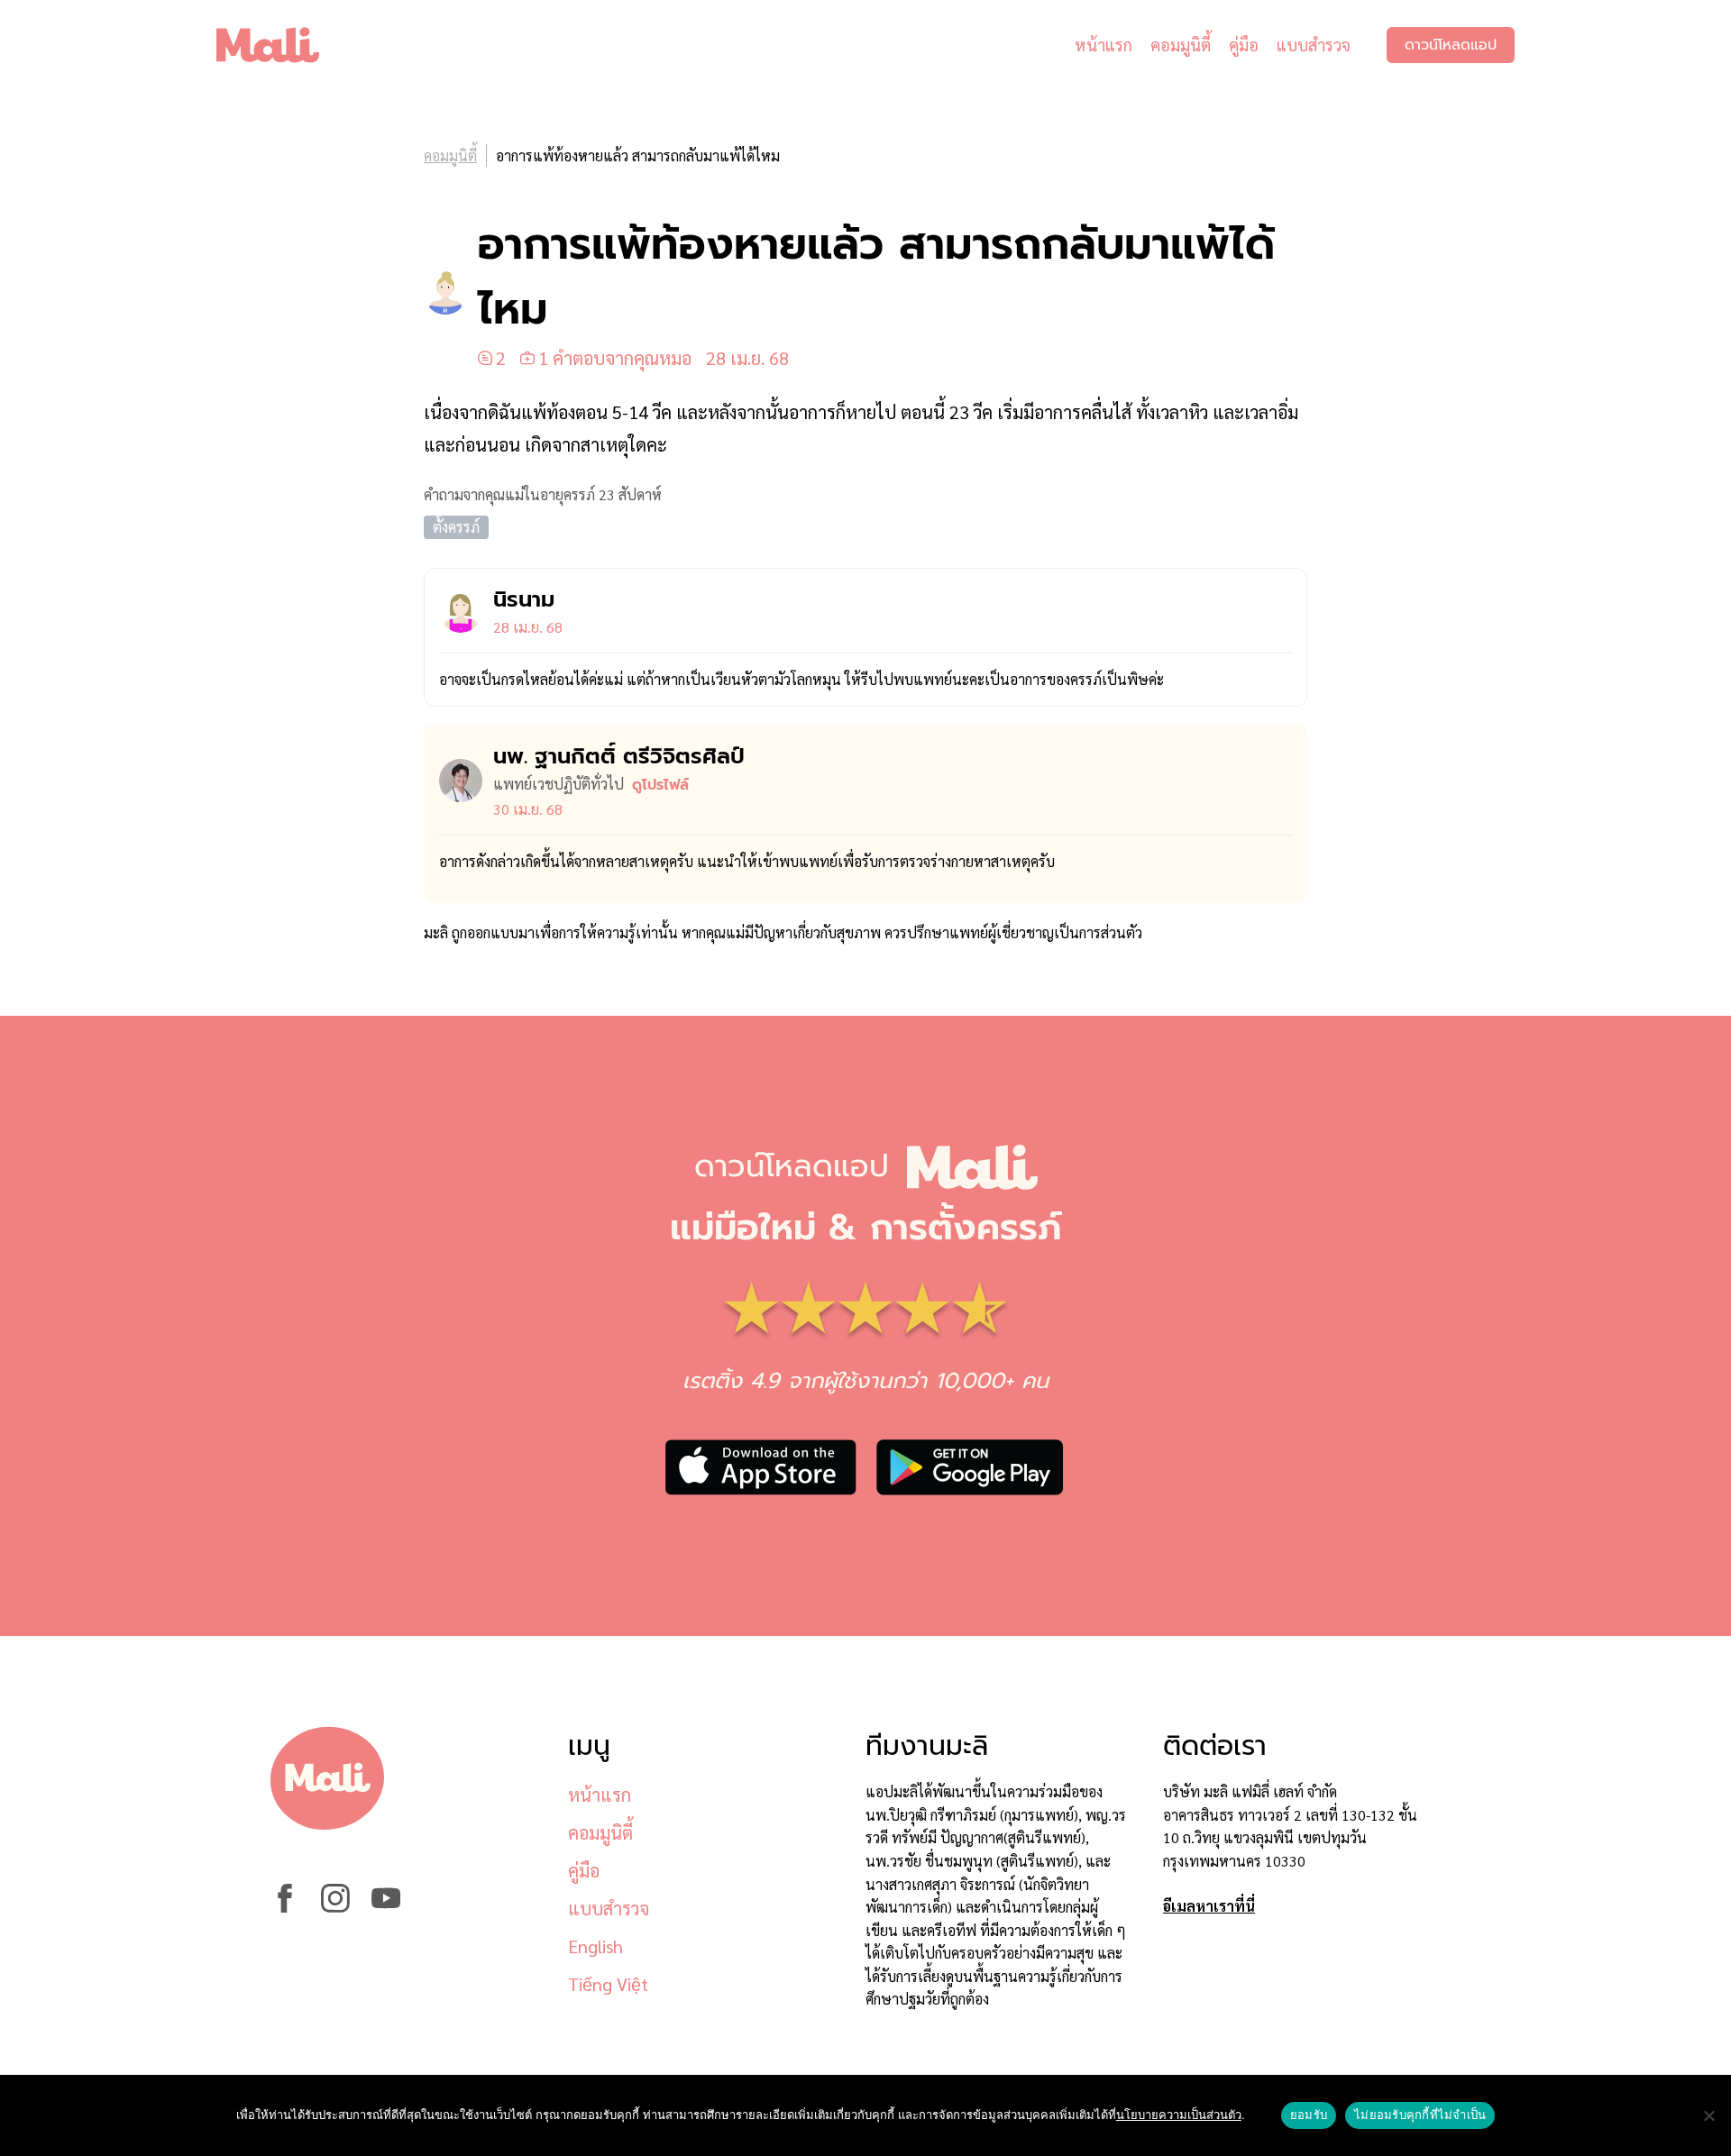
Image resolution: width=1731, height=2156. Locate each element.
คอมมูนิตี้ (1181, 45)
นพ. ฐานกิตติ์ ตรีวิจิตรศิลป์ (619, 756)
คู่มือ (1244, 45)
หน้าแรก (1104, 45)
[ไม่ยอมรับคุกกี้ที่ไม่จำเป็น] (1708, 2115)
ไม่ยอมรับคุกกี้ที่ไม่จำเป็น (1420, 2115)
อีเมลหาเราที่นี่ (1209, 1906)
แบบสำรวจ (1314, 45)
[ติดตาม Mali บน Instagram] (335, 1907)
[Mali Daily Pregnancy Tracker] (281, 45)
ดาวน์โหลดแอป (1451, 45)
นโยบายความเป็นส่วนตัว (1179, 2115)
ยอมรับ (1309, 2115)
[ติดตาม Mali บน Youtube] (386, 1907)
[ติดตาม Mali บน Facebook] (285, 1907)
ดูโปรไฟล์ (660, 785)
